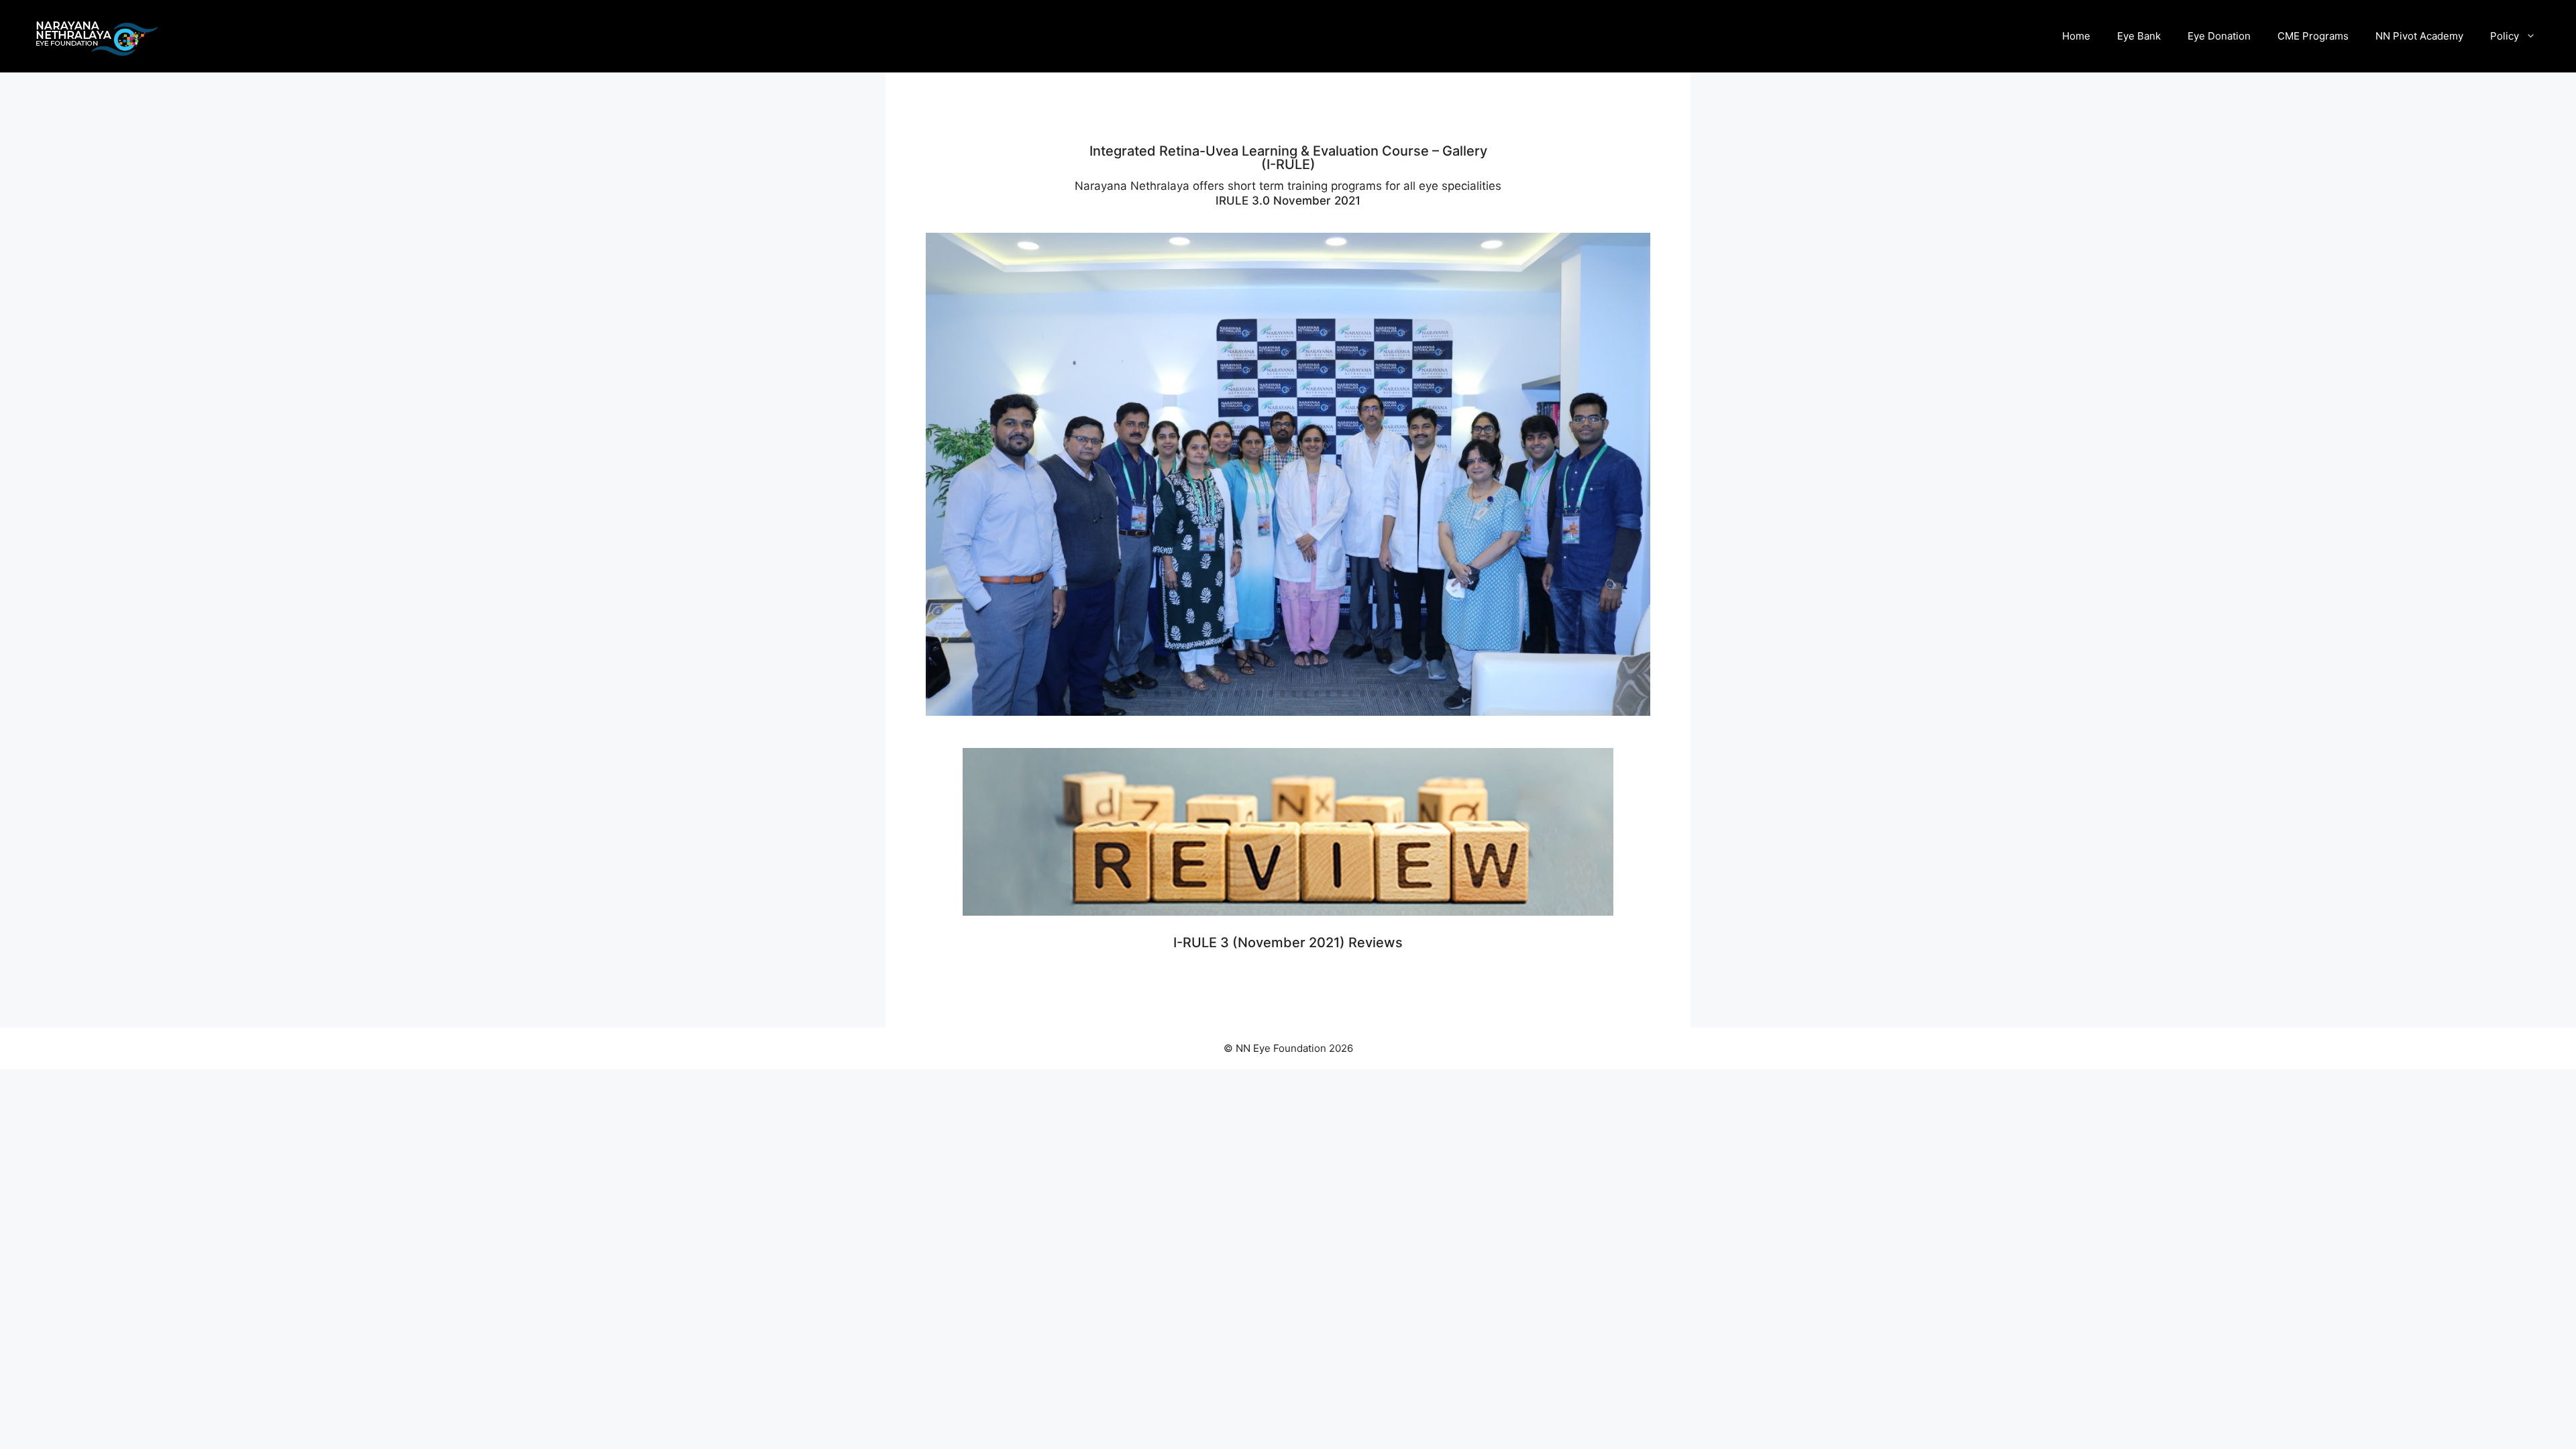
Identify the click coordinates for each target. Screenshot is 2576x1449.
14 (1282, 694)
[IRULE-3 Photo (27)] (1288, 715)
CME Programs (2313, 36)
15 (1294, 694)
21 (1362, 694)
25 (1408, 694)
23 (1385, 694)
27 (1431, 694)
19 (1339, 694)
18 (1328, 694)
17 (1317, 694)
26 (1419, 694)
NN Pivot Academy (2419, 36)
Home (2076, 36)
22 (1374, 694)
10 (1237, 694)
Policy (2505, 36)
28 (1442, 694)
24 (1396, 694)
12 (1259, 694)
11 (1248, 694)
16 (1305, 694)
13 (1271, 694)
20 (1351, 694)
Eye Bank (2139, 36)
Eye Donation (2219, 36)
